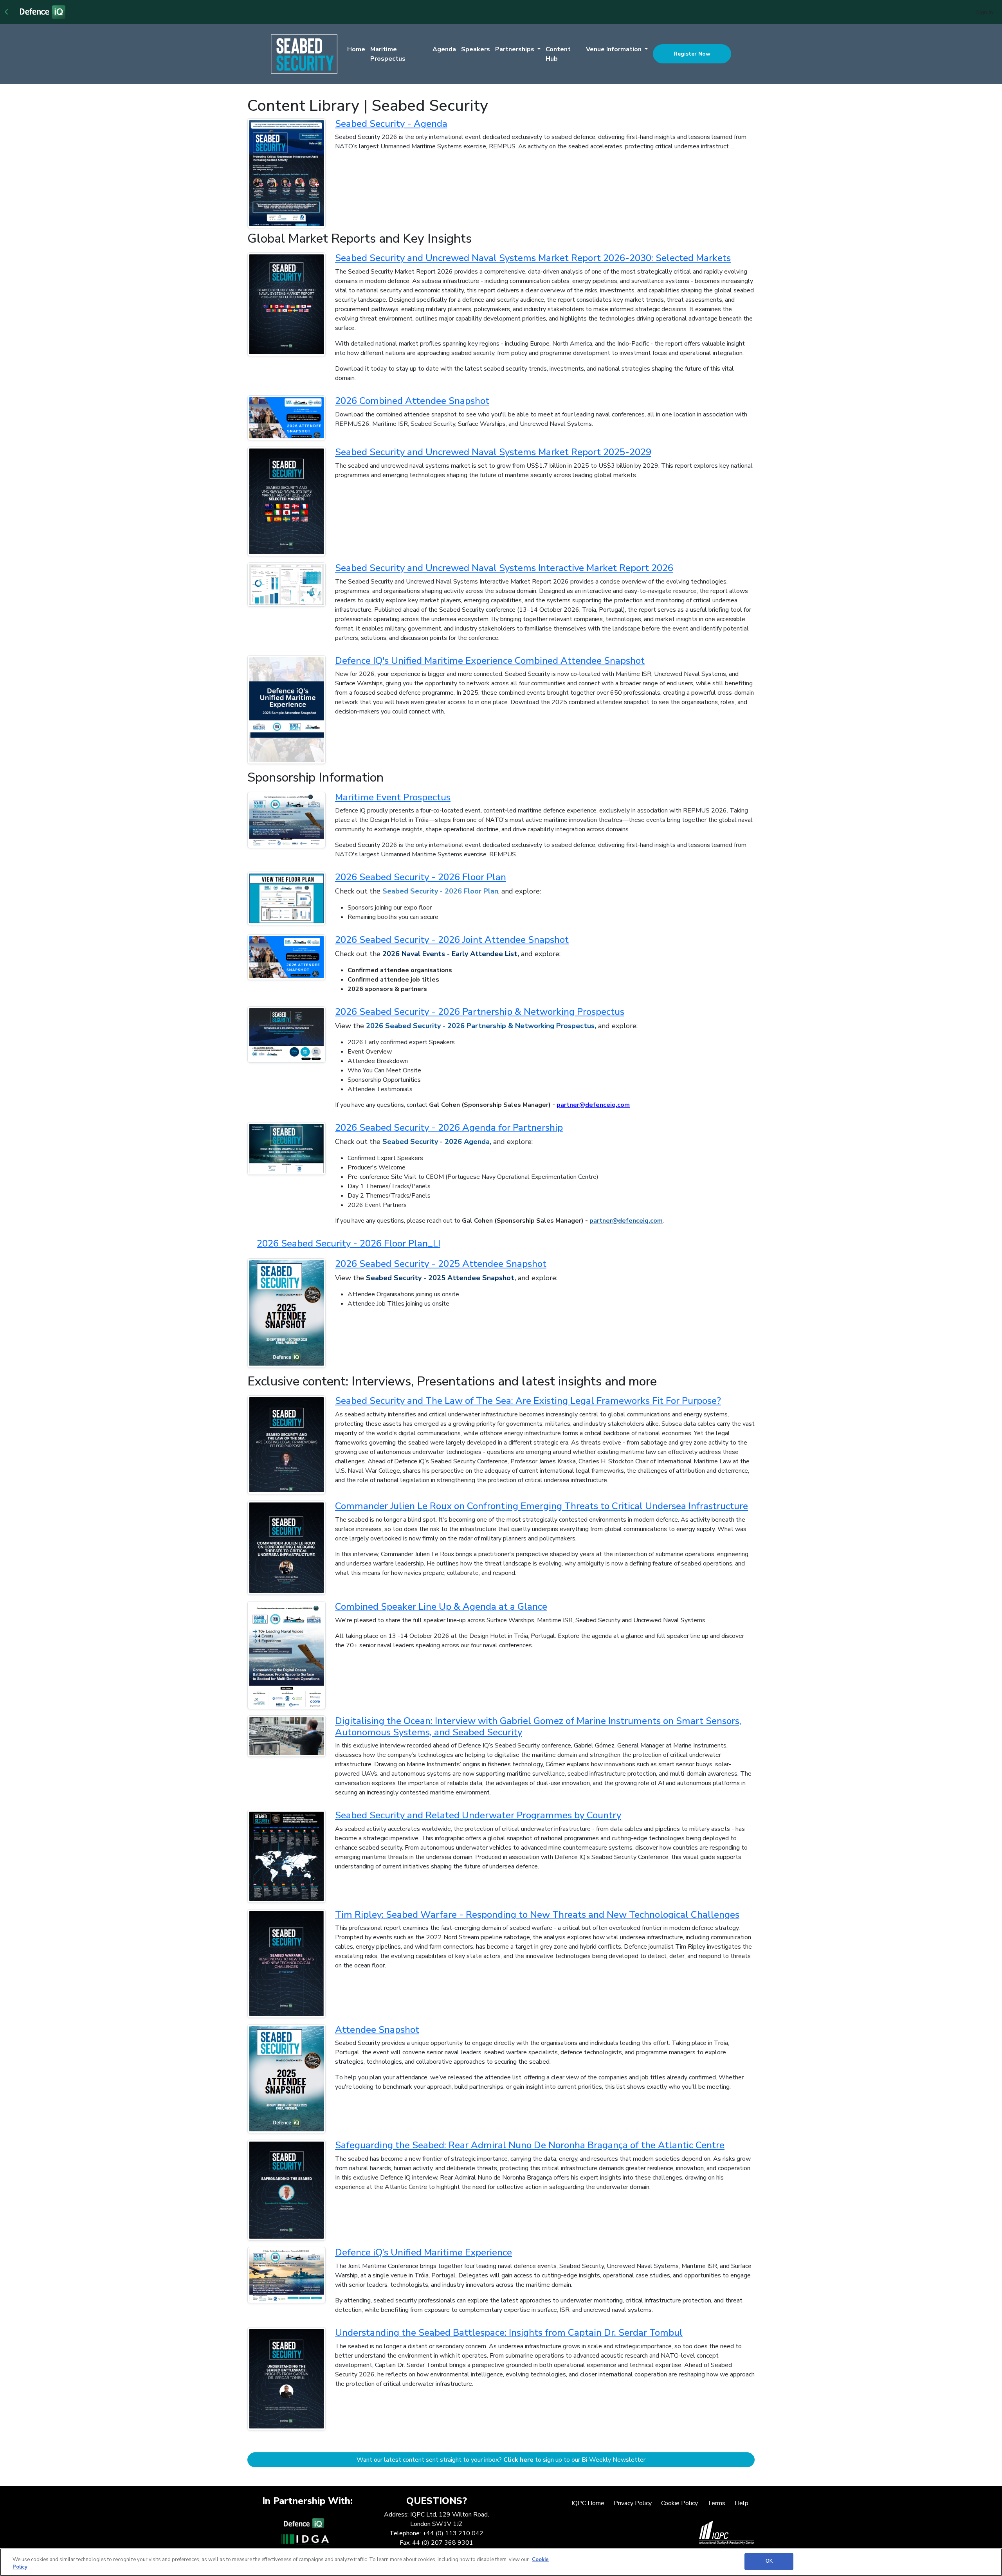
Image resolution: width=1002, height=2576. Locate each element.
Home (356, 49)
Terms (716, 2503)
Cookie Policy (679, 2503)
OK (769, 2561)
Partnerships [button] (515, 49)
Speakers (476, 49)
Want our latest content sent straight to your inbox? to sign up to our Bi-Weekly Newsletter (501, 2460)
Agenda (444, 49)
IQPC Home (588, 2503)
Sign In (985, 12)
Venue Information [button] (615, 49)
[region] (501, 2562)
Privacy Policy (633, 2503)
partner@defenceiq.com (626, 1221)
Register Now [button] (692, 54)
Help (742, 2503)
